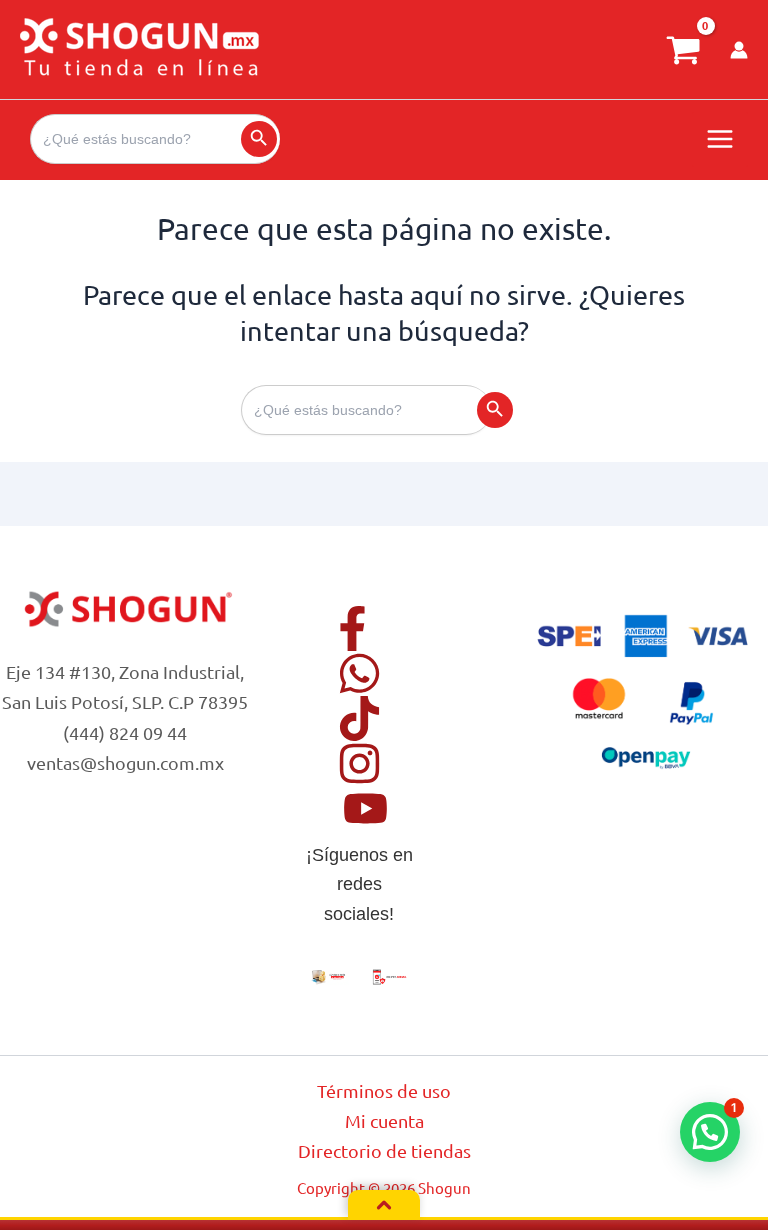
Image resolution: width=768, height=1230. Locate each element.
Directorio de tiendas (384, 1150)
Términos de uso (384, 1090)
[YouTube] (365, 808)
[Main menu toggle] (720, 140)
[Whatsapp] (359, 673)
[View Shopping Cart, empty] (683, 49)
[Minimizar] (384, 1205)
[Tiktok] (359, 718)
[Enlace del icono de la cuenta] (739, 50)
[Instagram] (359, 763)
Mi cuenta (384, 1120)
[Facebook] (352, 628)
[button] (710, 1132)
